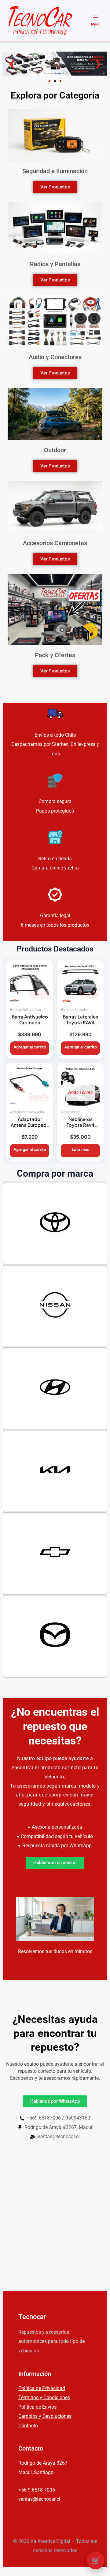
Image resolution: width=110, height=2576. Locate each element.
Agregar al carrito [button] (30, 1047)
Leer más (81, 1149)
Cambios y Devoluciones (45, 2416)
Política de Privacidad (42, 2388)
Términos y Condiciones (44, 2397)
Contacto (28, 2426)
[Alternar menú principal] (96, 21)
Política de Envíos (37, 2407)
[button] (12, 64)
